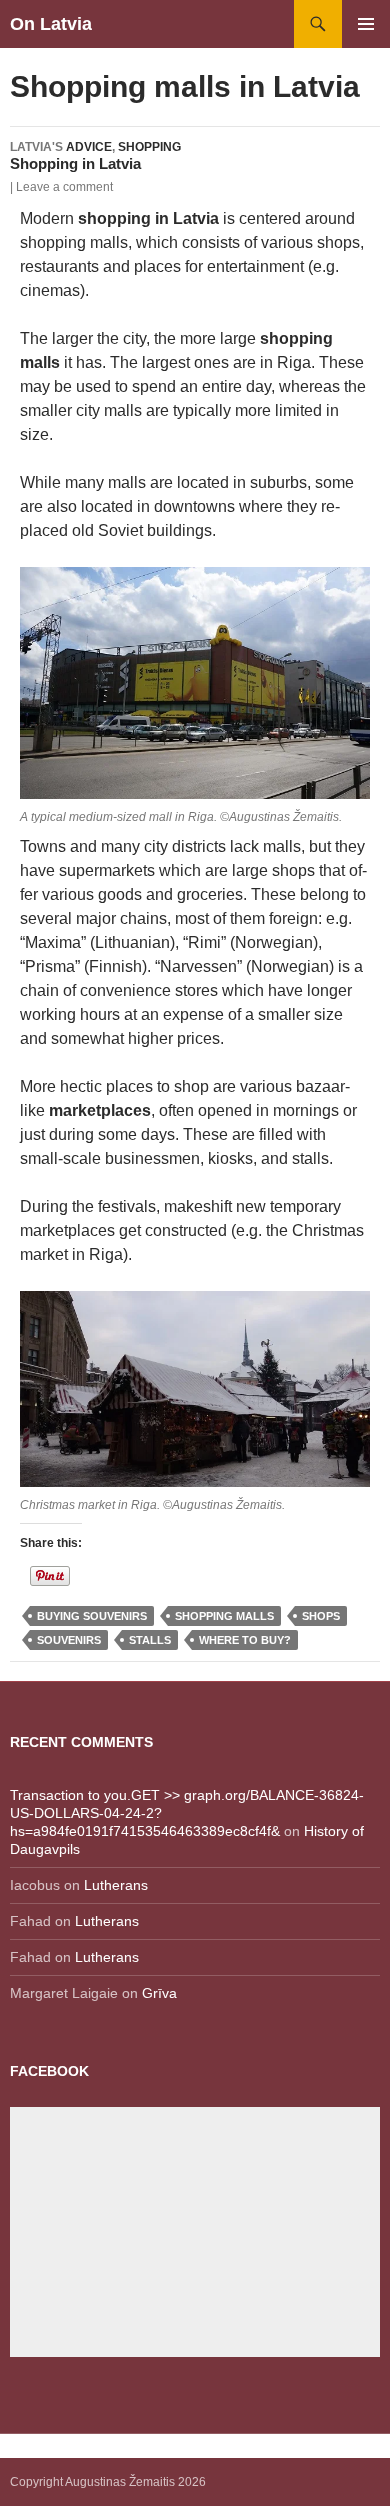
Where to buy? (245, 1640)
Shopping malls (224, 1616)
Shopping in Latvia (75, 163)
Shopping (149, 147)
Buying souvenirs (92, 1616)
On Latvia (51, 24)
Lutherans (116, 1885)
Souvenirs (69, 1640)
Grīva (159, 1993)
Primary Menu (366, 24)
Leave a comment (64, 187)
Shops (321, 1616)
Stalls (150, 1640)
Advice (89, 147)
